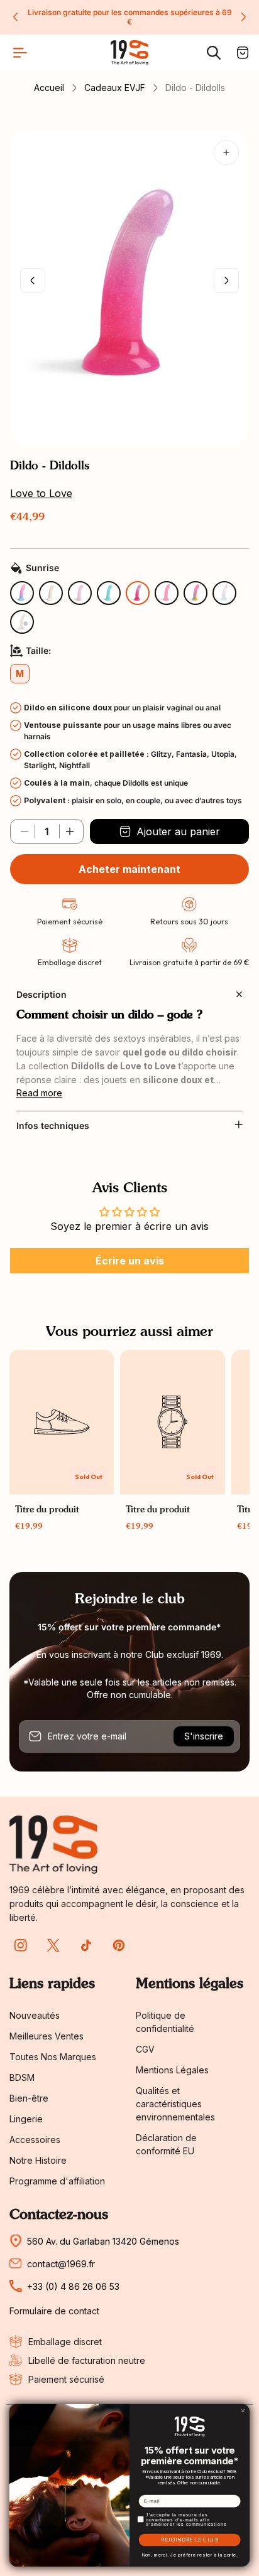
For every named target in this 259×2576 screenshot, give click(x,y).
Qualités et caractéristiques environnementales (175, 2104)
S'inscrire (204, 1736)
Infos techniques (53, 1125)
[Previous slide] (16, 17)
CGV (145, 2049)
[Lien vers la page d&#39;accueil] (53, 1845)
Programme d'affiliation (57, 2181)
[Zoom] (226, 152)
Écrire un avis (130, 1261)
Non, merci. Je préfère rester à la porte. (190, 2555)
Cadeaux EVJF (115, 88)
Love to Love (41, 493)
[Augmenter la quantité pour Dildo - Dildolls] (70, 831)
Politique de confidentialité (165, 2022)
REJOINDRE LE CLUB (190, 2540)
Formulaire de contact (54, 2311)
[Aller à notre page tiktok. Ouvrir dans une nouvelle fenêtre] (86, 1945)
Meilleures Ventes (47, 2036)
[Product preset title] (62, 1422)
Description (41, 994)
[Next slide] (243, 17)
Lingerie (26, 2119)
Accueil (49, 88)
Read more (39, 1093)
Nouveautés (35, 2015)
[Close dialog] (243, 2411)
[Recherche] (214, 53)
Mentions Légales (172, 2070)
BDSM (22, 2077)
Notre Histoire (38, 2160)
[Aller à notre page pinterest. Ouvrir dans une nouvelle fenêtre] (119, 1945)
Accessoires (35, 2140)
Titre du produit (47, 1510)
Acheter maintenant (129, 869)
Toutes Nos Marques (53, 2057)
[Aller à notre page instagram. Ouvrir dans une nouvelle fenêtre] (21, 1945)
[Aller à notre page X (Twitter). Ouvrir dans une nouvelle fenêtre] (53, 1945)
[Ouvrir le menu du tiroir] (20, 53)
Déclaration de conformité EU (166, 2144)
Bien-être (29, 2098)
